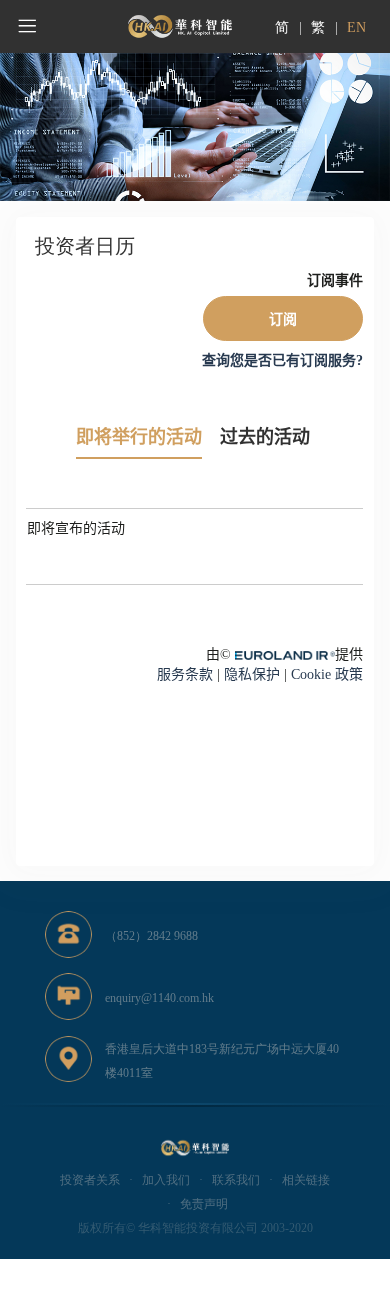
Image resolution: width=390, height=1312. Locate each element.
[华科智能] (180, 26)
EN (356, 27)
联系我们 (236, 1180)
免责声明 (204, 1204)
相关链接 (306, 1180)
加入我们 (166, 1180)
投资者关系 (90, 1180)
